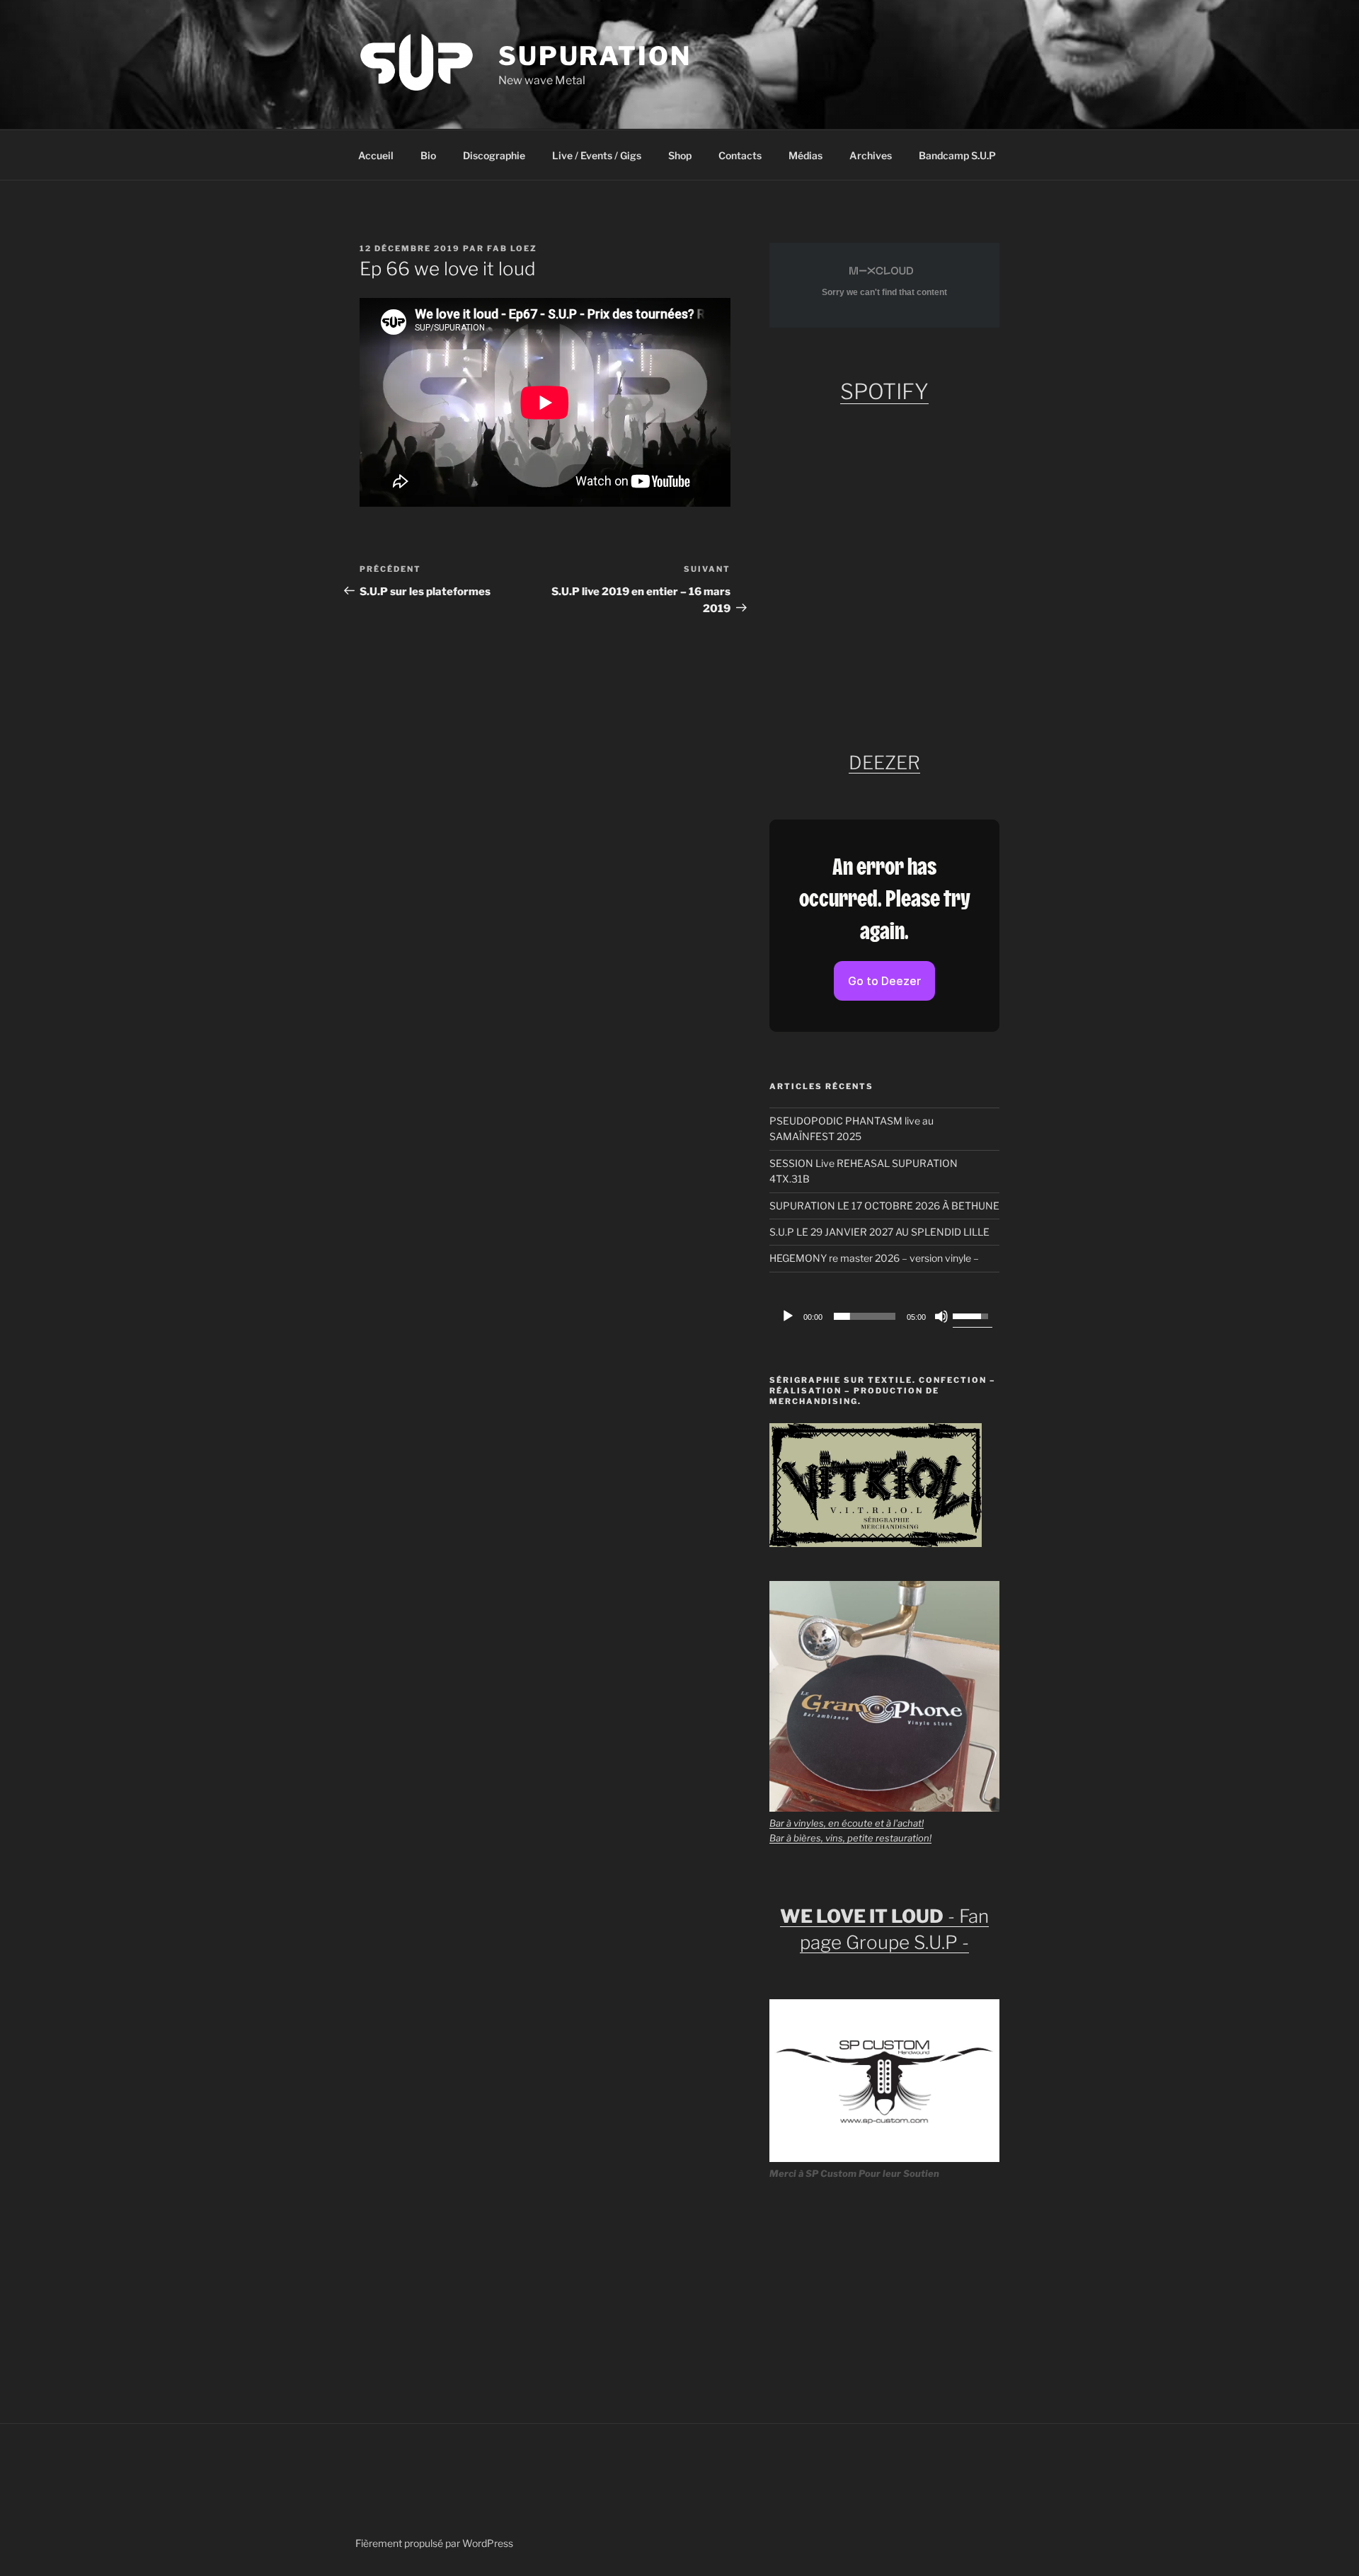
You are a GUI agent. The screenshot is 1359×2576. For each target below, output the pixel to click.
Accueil (376, 155)
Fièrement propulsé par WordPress (434, 2543)
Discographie (494, 155)
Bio (428, 155)
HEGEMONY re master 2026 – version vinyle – (874, 1258)
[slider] (865, 1316)
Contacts (740, 155)
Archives (871, 155)
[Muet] (941, 1316)
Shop (680, 155)
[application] (884, 1316)
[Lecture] (788, 1316)
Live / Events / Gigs (597, 155)
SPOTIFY (884, 391)
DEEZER (884, 763)
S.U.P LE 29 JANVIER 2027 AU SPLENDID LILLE (879, 1232)
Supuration (595, 56)
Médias (805, 155)
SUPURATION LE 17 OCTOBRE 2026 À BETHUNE (884, 1206)
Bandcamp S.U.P (957, 155)
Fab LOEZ (512, 248)
